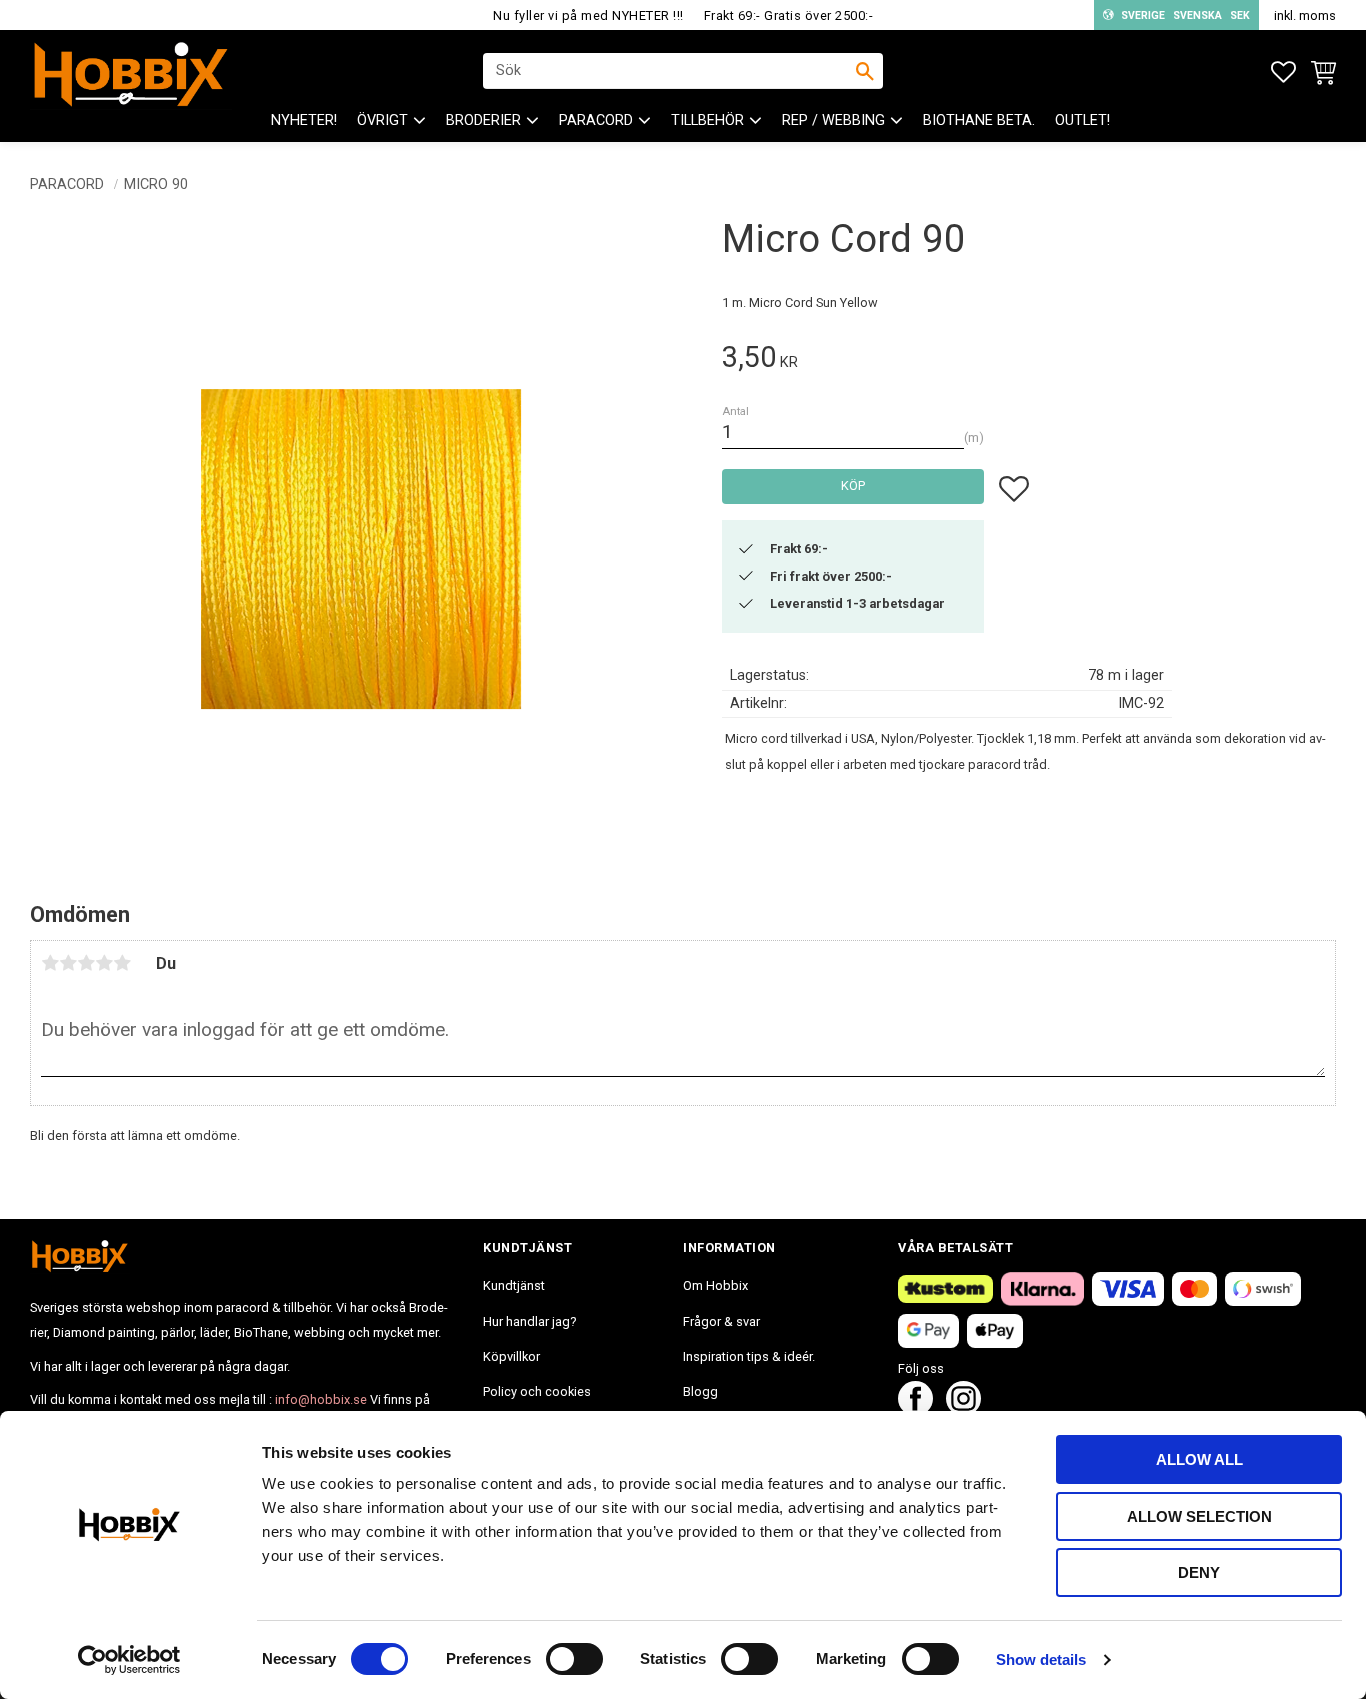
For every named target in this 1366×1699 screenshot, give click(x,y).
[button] (1283, 72)
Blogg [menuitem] (700, 1391)
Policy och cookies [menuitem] (537, 1391)
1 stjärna (50, 963)
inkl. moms (1305, 15)
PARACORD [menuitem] (596, 120)
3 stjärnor (86, 963)
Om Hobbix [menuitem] (715, 1285)
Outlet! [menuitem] (1082, 120)
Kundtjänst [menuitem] (514, 1285)
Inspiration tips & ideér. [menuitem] (749, 1356)
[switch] (574, 1659)
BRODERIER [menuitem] (483, 120)
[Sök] (865, 71)
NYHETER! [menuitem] (304, 120)
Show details (1041, 1659)
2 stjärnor (68, 963)
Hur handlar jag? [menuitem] (529, 1321)
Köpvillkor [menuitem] (511, 1356)
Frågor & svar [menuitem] (721, 1321)
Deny (1199, 1572)
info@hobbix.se (321, 1399)
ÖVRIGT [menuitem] (382, 120)
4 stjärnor (104, 963)
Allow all (1199, 1459)
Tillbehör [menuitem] (707, 120)
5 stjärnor (122, 963)
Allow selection (1199, 1516)
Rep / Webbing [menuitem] (833, 120)
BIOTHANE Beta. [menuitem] (979, 120)
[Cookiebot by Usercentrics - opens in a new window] (129, 1660)
